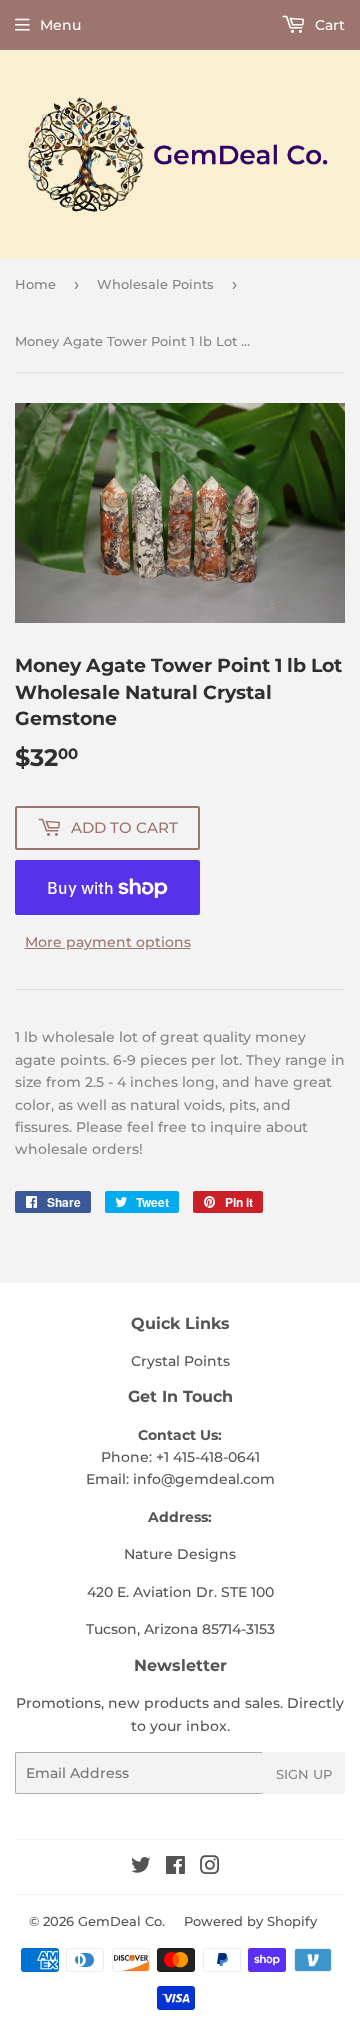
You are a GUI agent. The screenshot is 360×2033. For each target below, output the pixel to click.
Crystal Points (180, 1361)
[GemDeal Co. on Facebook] (175, 1868)
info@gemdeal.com (204, 1479)
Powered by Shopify (250, 1921)
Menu (60, 25)
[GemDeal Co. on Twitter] (141, 1868)
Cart (328, 25)
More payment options (108, 942)
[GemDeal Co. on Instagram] (210, 1868)
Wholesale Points (155, 284)
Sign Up (304, 1774)
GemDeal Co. (121, 1921)
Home (35, 284)
